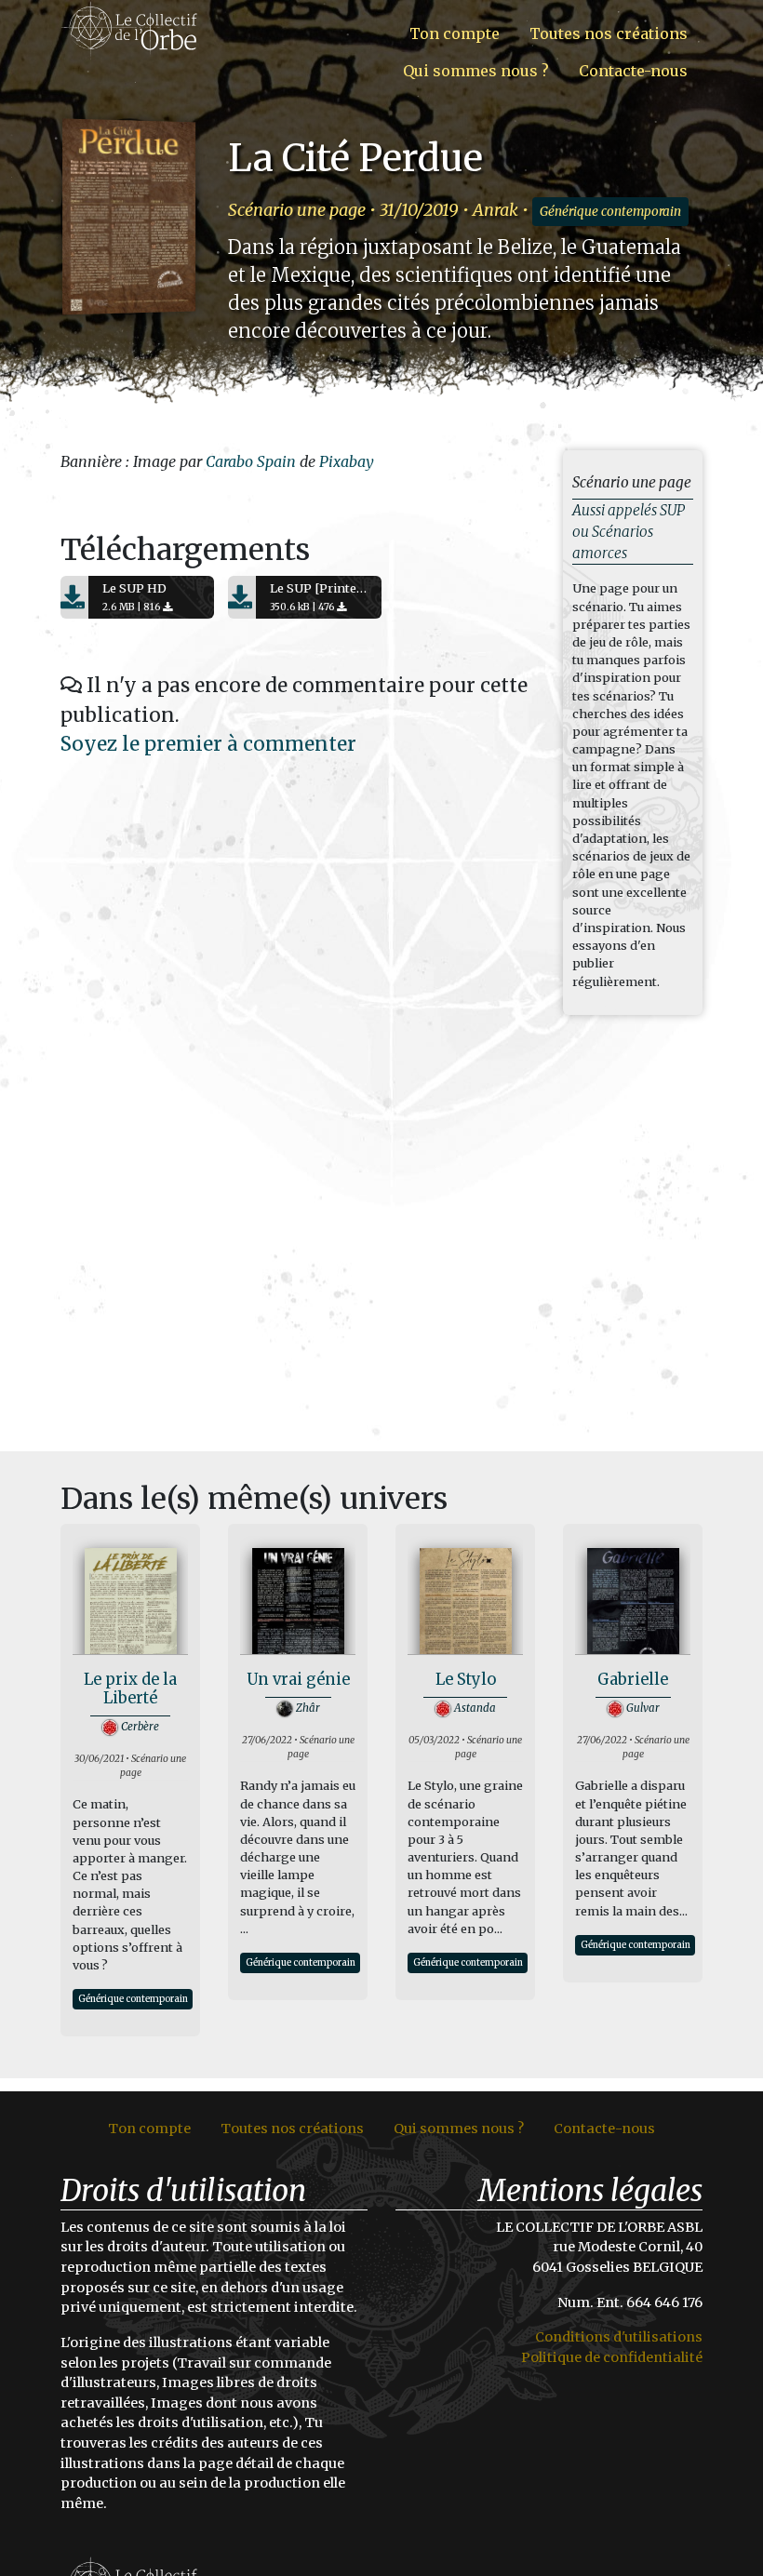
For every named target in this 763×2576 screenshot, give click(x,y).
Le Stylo (466, 1680)
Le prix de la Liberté (130, 1689)
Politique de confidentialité (612, 2357)
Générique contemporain (610, 212)
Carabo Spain (251, 461)
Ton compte (455, 33)
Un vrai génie (298, 1680)
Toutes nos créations (609, 33)
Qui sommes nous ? (476, 71)
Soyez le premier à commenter (208, 744)
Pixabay (347, 461)
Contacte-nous (633, 71)
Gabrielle (633, 1680)
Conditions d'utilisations (619, 2337)
